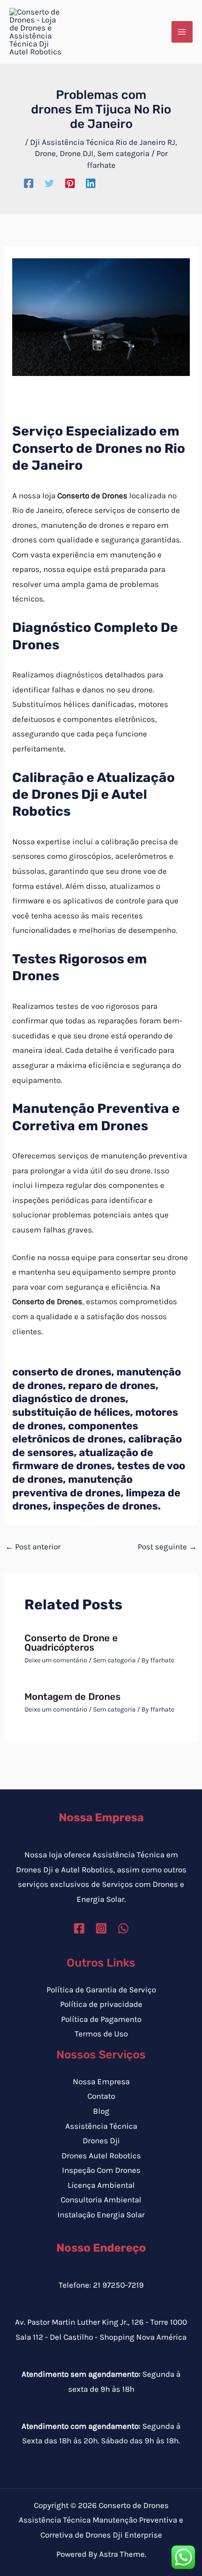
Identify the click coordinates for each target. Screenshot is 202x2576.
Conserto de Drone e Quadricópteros (71, 1643)
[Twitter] (49, 183)
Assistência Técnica (101, 2126)
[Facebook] (29, 183)
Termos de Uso (101, 2034)
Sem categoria (123, 153)
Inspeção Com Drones (101, 2170)
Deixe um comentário (56, 1660)
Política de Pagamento (101, 2019)
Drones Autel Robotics (101, 2155)
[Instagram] (101, 1928)
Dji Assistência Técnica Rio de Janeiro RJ (103, 142)
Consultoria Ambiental (101, 2200)
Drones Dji (101, 2140)
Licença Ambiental (101, 2185)
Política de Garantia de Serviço (101, 1990)
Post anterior (33, 1547)
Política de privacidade (101, 2004)
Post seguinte (167, 1547)
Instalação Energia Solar (101, 2215)
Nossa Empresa (101, 2081)
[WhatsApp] (123, 1928)
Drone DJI (77, 153)
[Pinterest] (70, 183)
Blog (101, 2111)
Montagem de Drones (73, 1697)
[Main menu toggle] (182, 32)
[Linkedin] (91, 183)
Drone (45, 153)
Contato (101, 2096)
